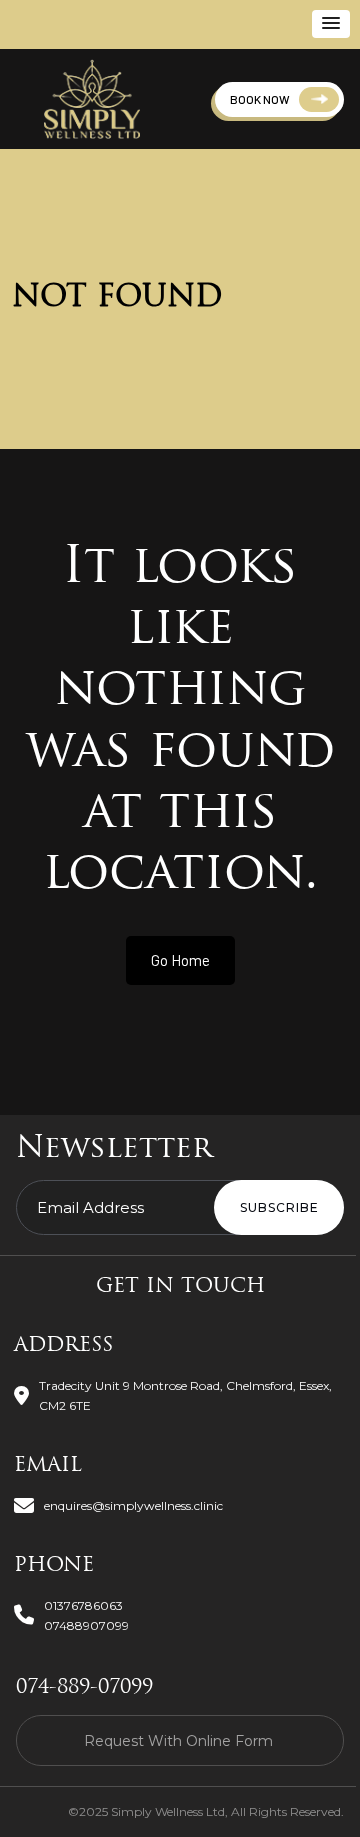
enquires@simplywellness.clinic (133, 1505)
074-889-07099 (84, 1688)
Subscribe (279, 1207)
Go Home (180, 960)
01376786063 (83, 1605)
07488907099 (86, 1625)
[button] (331, 24)
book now (260, 99)
